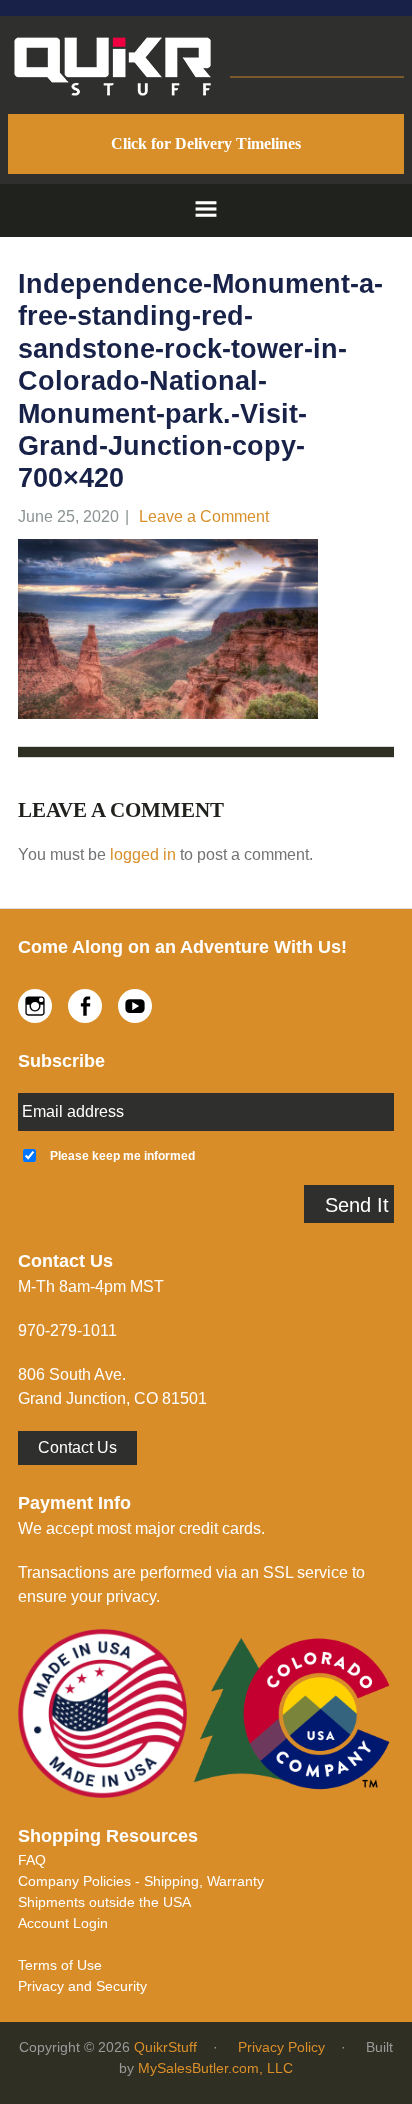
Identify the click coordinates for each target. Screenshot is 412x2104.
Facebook (85, 1006)
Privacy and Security (82, 1986)
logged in (143, 854)
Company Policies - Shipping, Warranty (141, 1881)
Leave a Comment (204, 516)
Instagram (35, 1006)
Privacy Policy (281, 2047)
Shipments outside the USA (104, 1902)
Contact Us (77, 1447)
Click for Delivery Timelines (206, 143)
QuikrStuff (165, 2047)
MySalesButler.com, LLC (215, 2068)
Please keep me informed (122, 1155)
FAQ (32, 1860)
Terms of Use (60, 1965)
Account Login (63, 1923)
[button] (206, 210)
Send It (357, 1205)
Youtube (135, 1006)
